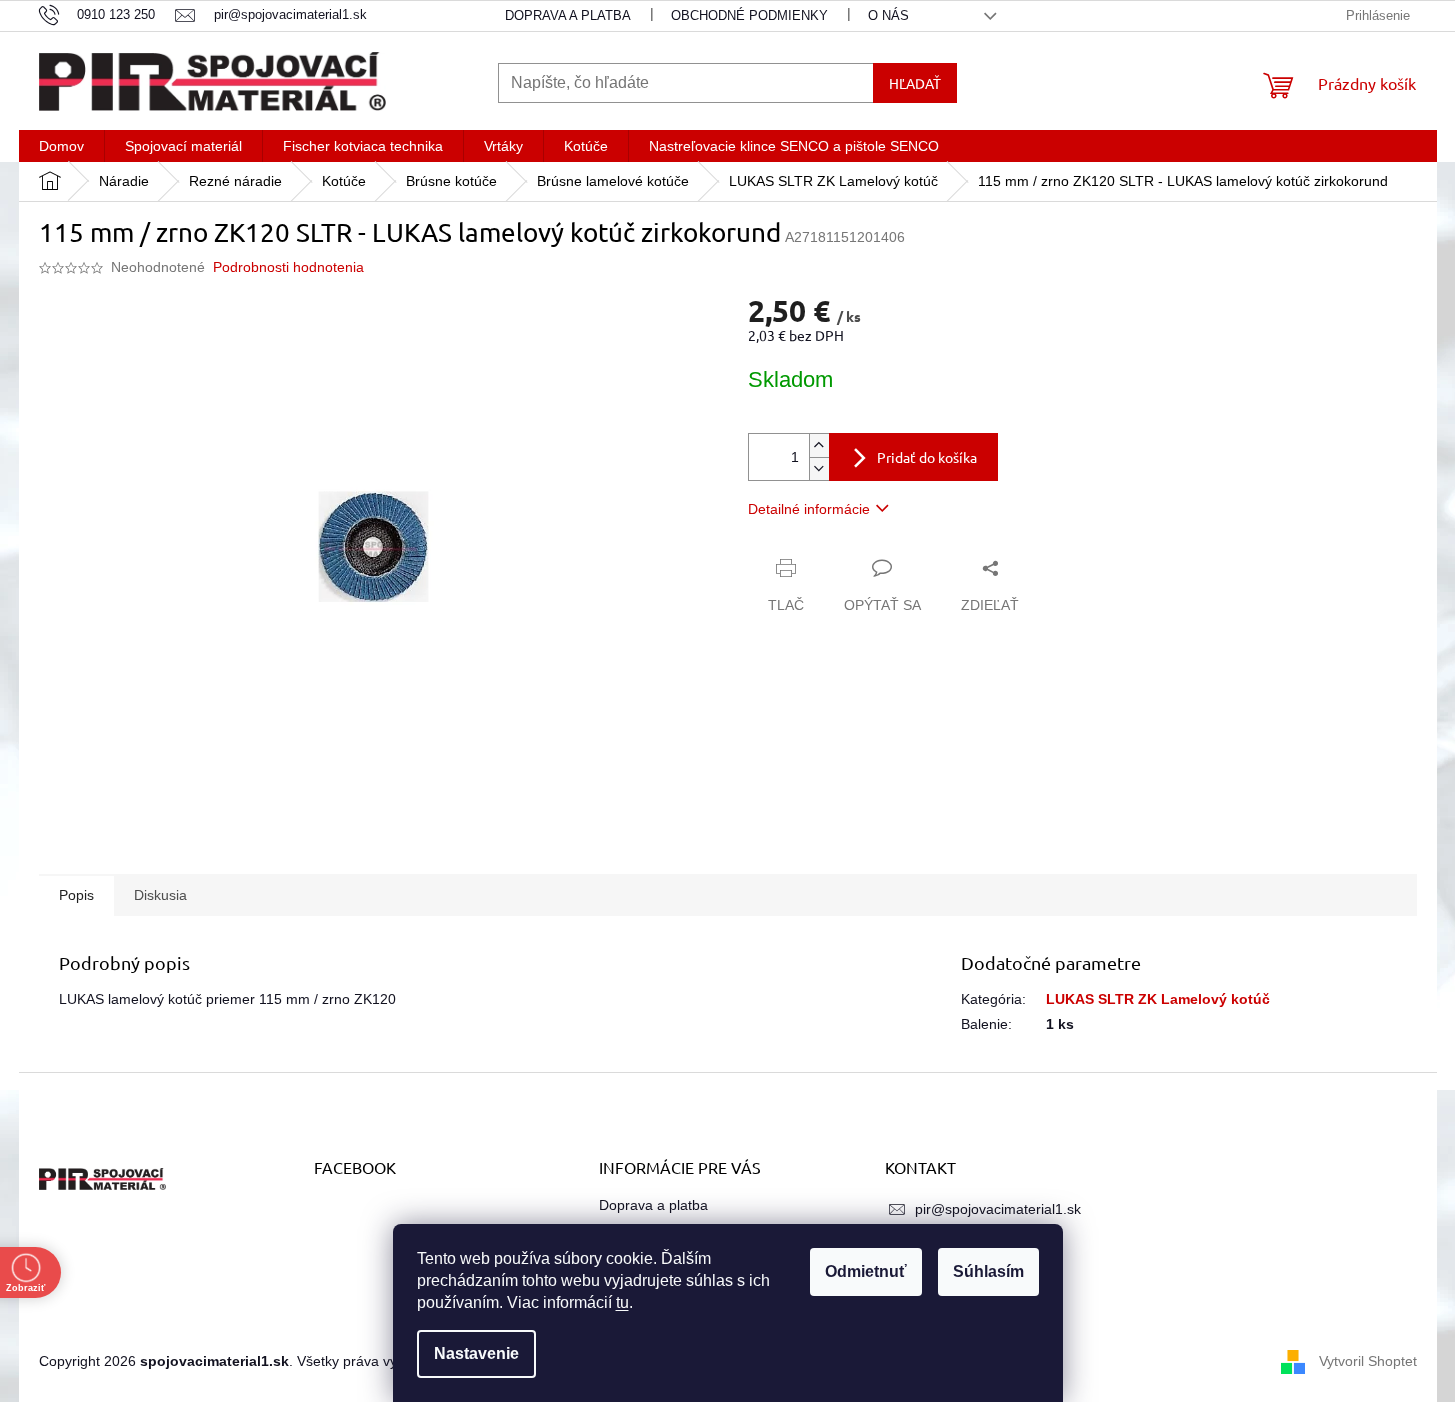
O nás (888, 15)
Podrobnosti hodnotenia (288, 267)
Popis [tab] (76, 895)
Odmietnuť (866, 1271)
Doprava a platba (568, 15)
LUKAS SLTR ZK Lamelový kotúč (1158, 999)
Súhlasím (988, 1271)
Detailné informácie (809, 509)
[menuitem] (61, 146)
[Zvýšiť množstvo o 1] (819, 445)
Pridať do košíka (927, 457)
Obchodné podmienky (749, 15)
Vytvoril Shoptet (1368, 1360)
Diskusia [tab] (160, 895)
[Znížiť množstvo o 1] (819, 468)
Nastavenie (476, 1353)
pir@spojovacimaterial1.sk (998, 1209)
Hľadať (915, 83)
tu (622, 1302)
